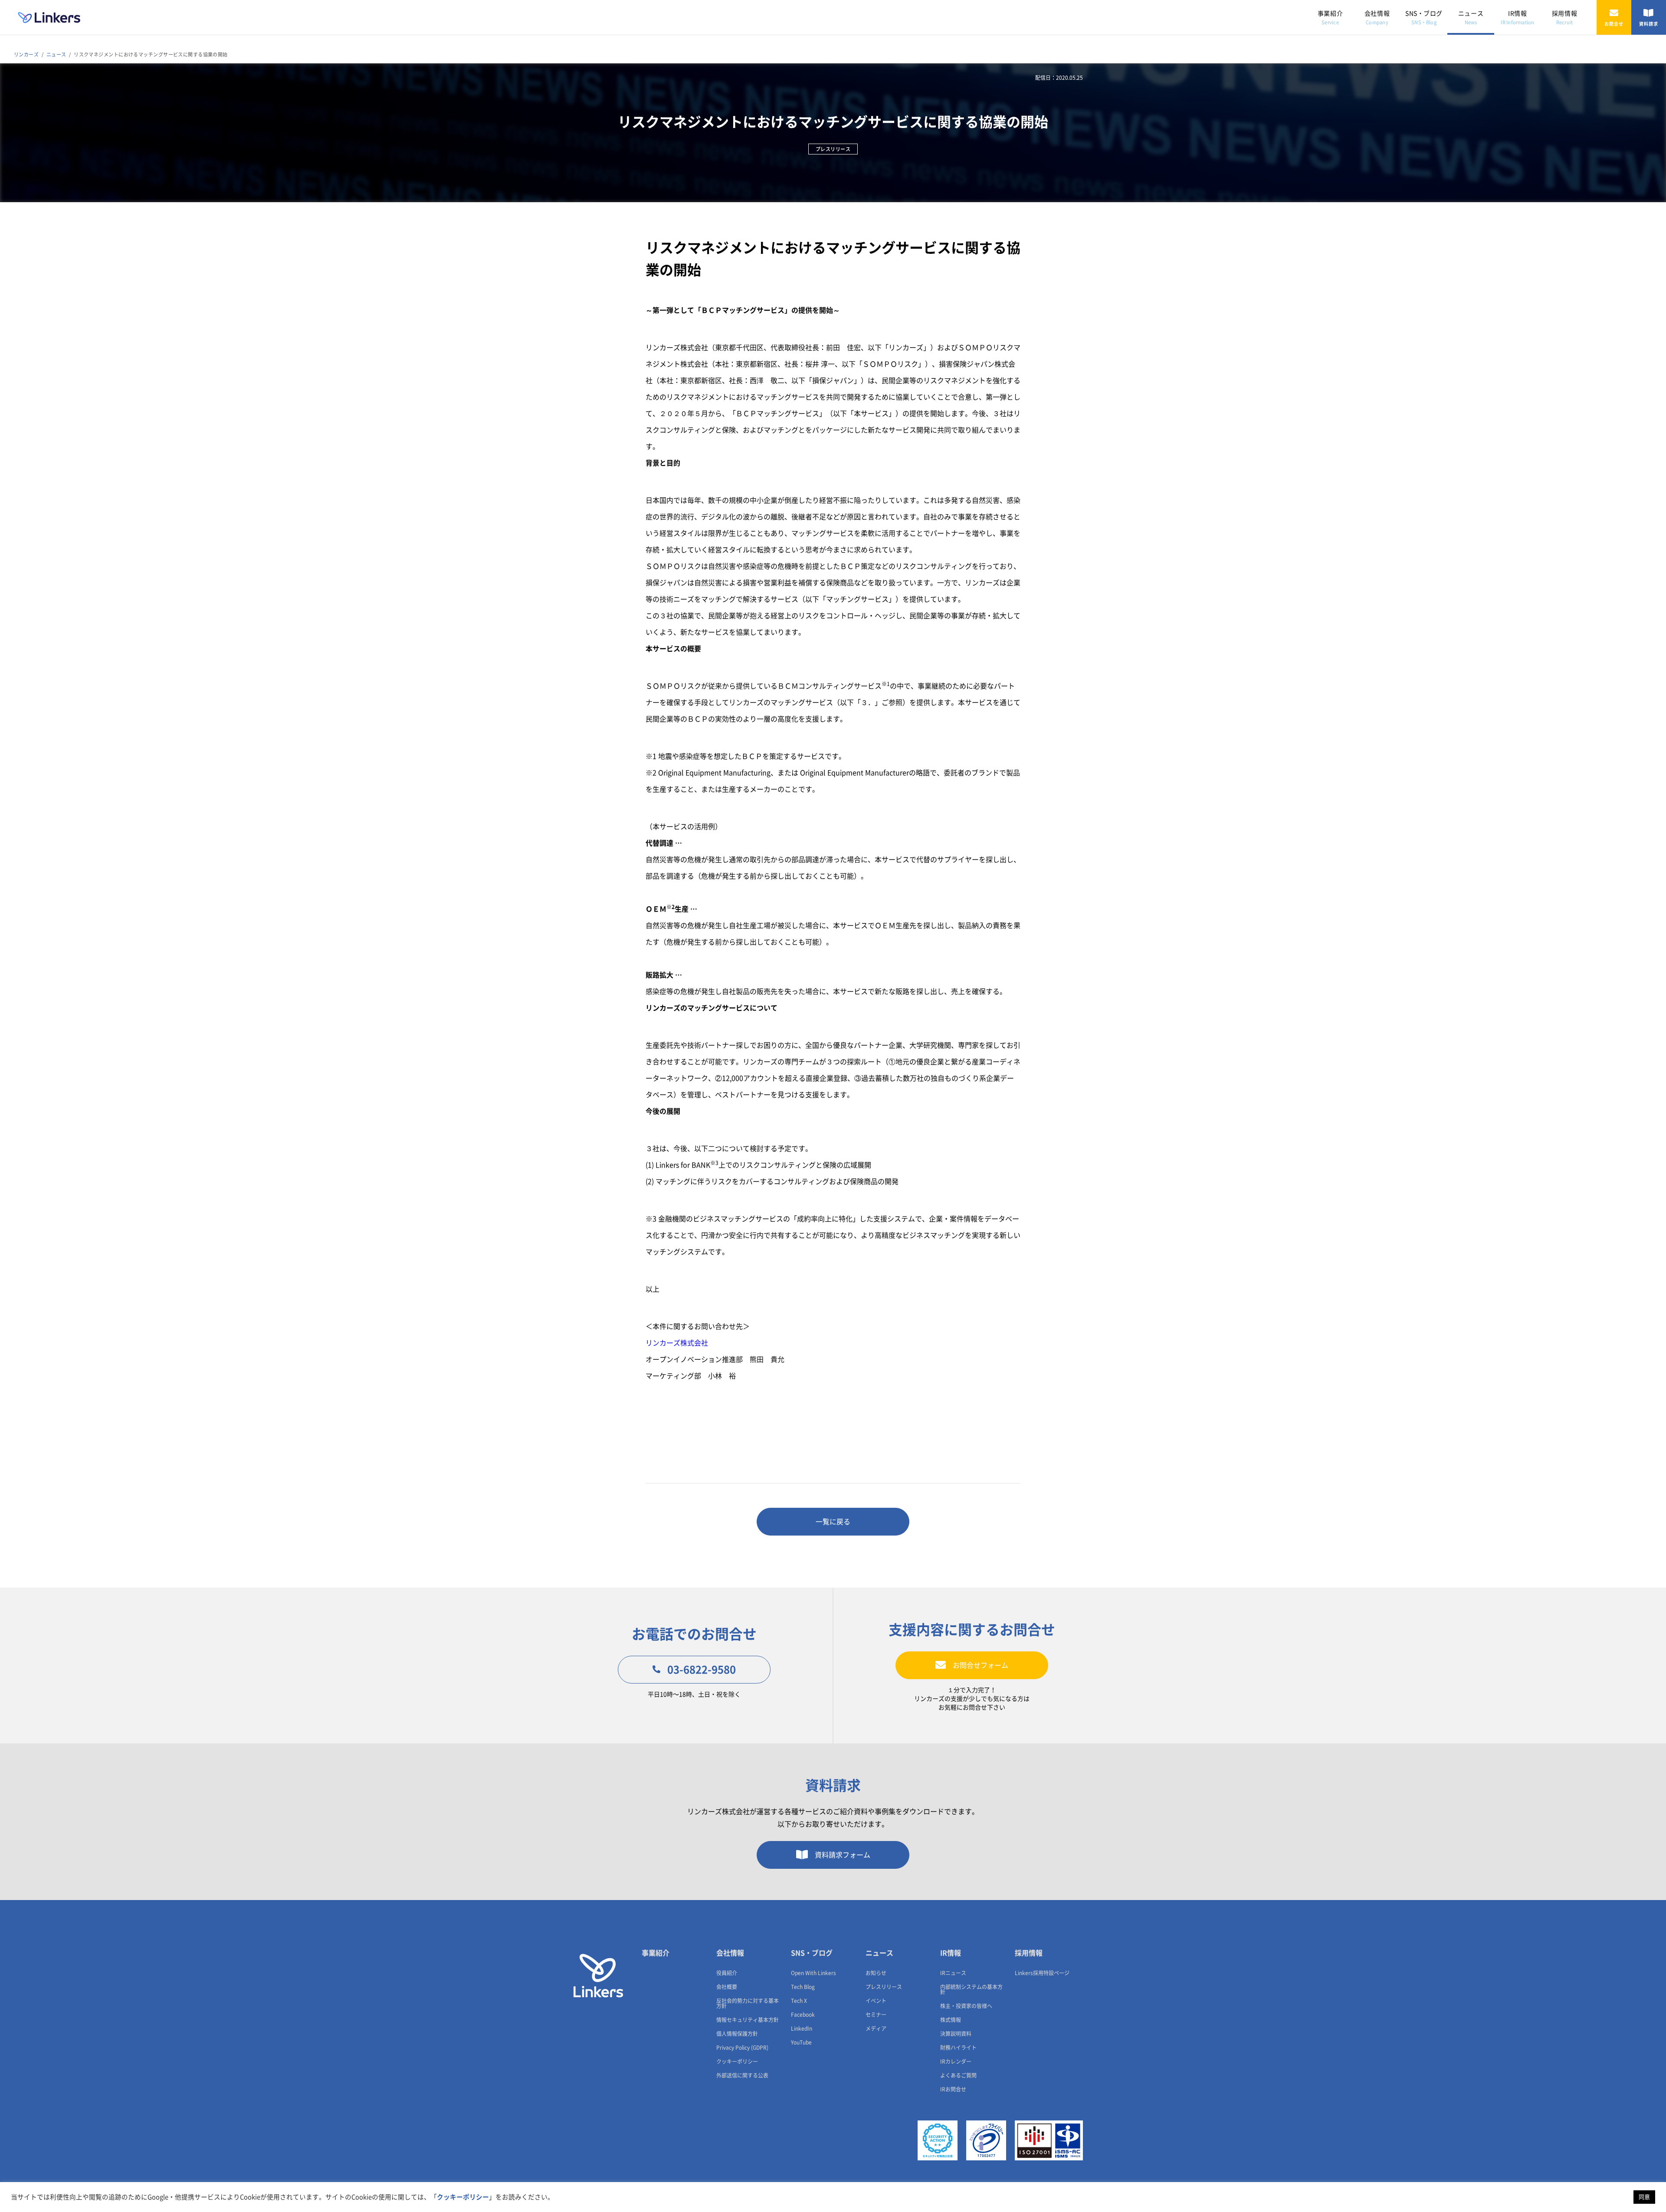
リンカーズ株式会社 (677, 1343)
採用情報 (1564, 18)
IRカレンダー (956, 2061)
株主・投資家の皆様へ (966, 2006)
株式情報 (951, 2020)
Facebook (803, 2015)
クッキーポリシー (737, 2061)
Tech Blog (803, 1987)
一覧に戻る (833, 1522)
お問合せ (1614, 24)
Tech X (799, 2001)
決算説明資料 (956, 2034)
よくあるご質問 (958, 2075)
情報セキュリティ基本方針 (748, 2020)
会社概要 (727, 1987)
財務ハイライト (958, 2048)
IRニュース (953, 1973)
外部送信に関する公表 (742, 2075)
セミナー (876, 2015)
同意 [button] (1644, 2197)
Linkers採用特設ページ (1042, 1973)
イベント (876, 2001)
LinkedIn (802, 2028)
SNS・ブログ (1424, 18)
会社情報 (1377, 18)
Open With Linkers (813, 1973)
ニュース (1471, 18)
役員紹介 (727, 1973)
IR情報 (1517, 18)
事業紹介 (1330, 18)
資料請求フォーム (843, 1855)
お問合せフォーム (981, 1665)
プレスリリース (884, 1987)
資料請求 (1649, 24)
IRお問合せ (953, 2089)
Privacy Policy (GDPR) (742, 2048)
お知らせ (876, 1973)
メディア (876, 2028)
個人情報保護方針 (737, 2034)
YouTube (801, 2042)
